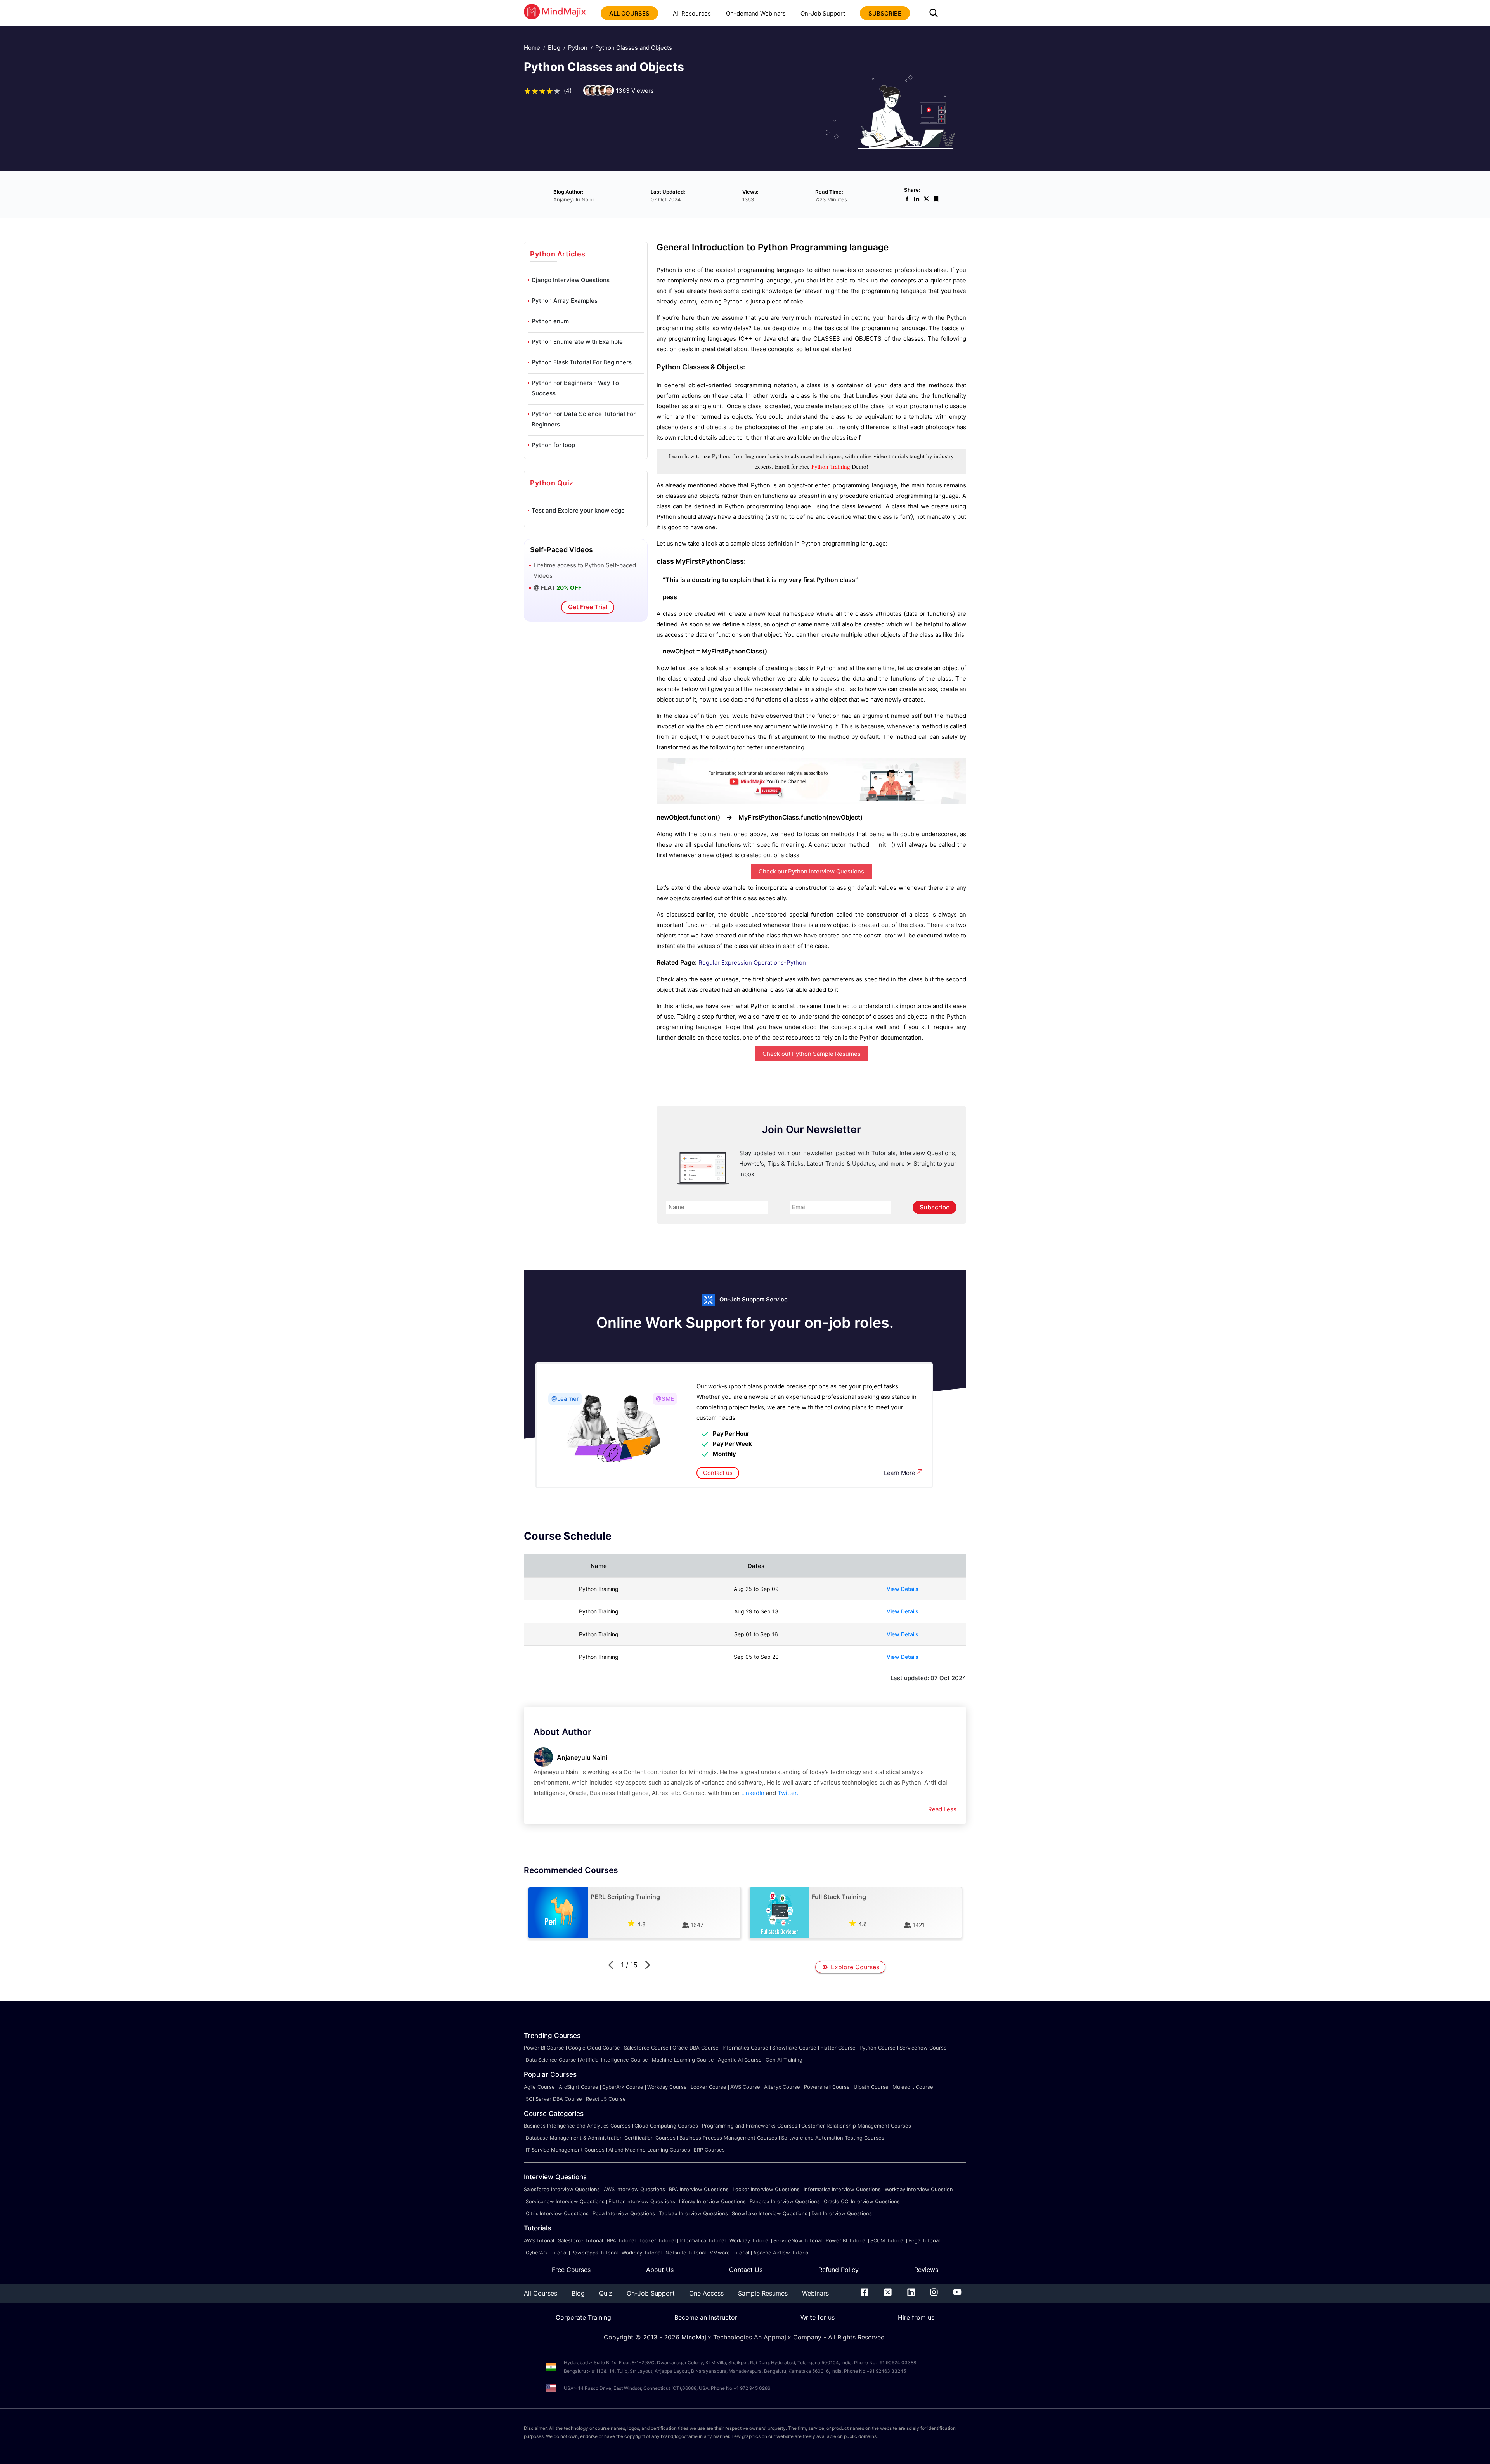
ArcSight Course (579, 2087)
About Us (660, 2270)
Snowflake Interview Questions (770, 2213)
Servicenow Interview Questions (565, 2201)
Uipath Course (871, 2087)
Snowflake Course (794, 2048)
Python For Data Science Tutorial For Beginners (584, 419)
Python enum (550, 321)
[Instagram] (934, 2294)
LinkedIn (753, 1793)
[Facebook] (865, 2294)
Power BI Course (544, 2048)
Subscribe (935, 1207)
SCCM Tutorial (887, 2240)
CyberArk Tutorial (547, 2253)
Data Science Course (551, 2060)
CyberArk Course (623, 2087)
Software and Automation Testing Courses (833, 2138)
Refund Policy (839, 2270)
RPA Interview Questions (699, 2189)
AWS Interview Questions (634, 2189)
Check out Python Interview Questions (811, 871)
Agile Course (539, 2087)
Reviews (926, 2270)
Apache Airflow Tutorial (781, 2253)
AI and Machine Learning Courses (649, 2150)
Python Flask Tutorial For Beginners (582, 362)
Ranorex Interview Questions (785, 2201)
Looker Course (709, 2087)
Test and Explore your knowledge (578, 510)
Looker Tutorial (658, 2240)
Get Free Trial (588, 607)
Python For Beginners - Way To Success (575, 388)
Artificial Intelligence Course (614, 2060)
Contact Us (746, 2270)
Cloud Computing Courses (666, 2126)
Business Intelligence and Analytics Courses (577, 2126)
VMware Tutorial (729, 2253)
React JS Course (606, 2099)
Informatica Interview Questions (842, 2189)
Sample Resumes (763, 2293)
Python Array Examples (565, 301)
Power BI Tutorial (846, 2240)
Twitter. (788, 1793)
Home (532, 48)
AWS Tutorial (539, 2240)
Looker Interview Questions (766, 2189)
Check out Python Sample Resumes (812, 1054)
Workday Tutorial (749, 2240)
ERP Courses (709, 2150)
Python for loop (553, 445)
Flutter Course (838, 2048)
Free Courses (571, 2270)
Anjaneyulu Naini (582, 1757)
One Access (706, 2293)
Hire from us (916, 2317)
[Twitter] (888, 2294)
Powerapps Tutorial (594, 2253)
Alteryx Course (782, 2087)
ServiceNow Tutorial (798, 2240)
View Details (903, 1589)
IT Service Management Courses (565, 2150)
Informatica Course (745, 2048)
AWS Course (745, 2087)
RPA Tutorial (621, 2240)
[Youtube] (957, 2294)
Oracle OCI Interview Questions (862, 2201)
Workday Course (667, 2087)
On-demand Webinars (756, 13)
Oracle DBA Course (696, 2048)
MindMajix (697, 2337)
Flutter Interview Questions (642, 2201)
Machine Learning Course (683, 2060)
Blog (554, 48)
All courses (629, 13)
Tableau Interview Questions (693, 2213)
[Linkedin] (911, 2294)
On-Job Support (823, 13)
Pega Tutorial (924, 2240)
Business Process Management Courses (728, 2138)
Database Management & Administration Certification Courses (601, 2138)
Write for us (818, 2317)
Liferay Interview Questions (712, 2201)
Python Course (878, 2048)
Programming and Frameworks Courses (750, 2126)
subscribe (885, 13)
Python (578, 48)
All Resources (692, 13)
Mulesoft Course (913, 2087)
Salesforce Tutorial (580, 2240)
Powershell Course (827, 2087)
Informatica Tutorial (703, 2240)
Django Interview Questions (571, 280)
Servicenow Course (923, 2048)
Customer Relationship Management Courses (856, 2126)
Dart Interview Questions (842, 2213)
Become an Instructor (706, 2317)
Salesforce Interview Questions (562, 2189)
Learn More (900, 1473)
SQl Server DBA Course (554, 2099)
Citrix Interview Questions (557, 2213)
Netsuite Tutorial (686, 2253)
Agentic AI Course (740, 2060)
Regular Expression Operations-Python (752, 963)
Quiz (606, 2293)
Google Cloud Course (594, 2048)
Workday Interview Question (919, 2189)
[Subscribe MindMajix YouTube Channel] (811, 801)
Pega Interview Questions (624, 2213)
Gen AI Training (784, 2060)
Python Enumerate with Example (577, 342)
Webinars (815, 2293)
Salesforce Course (646, 2048)
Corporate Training (583, 2317)
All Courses (541, 2293)
